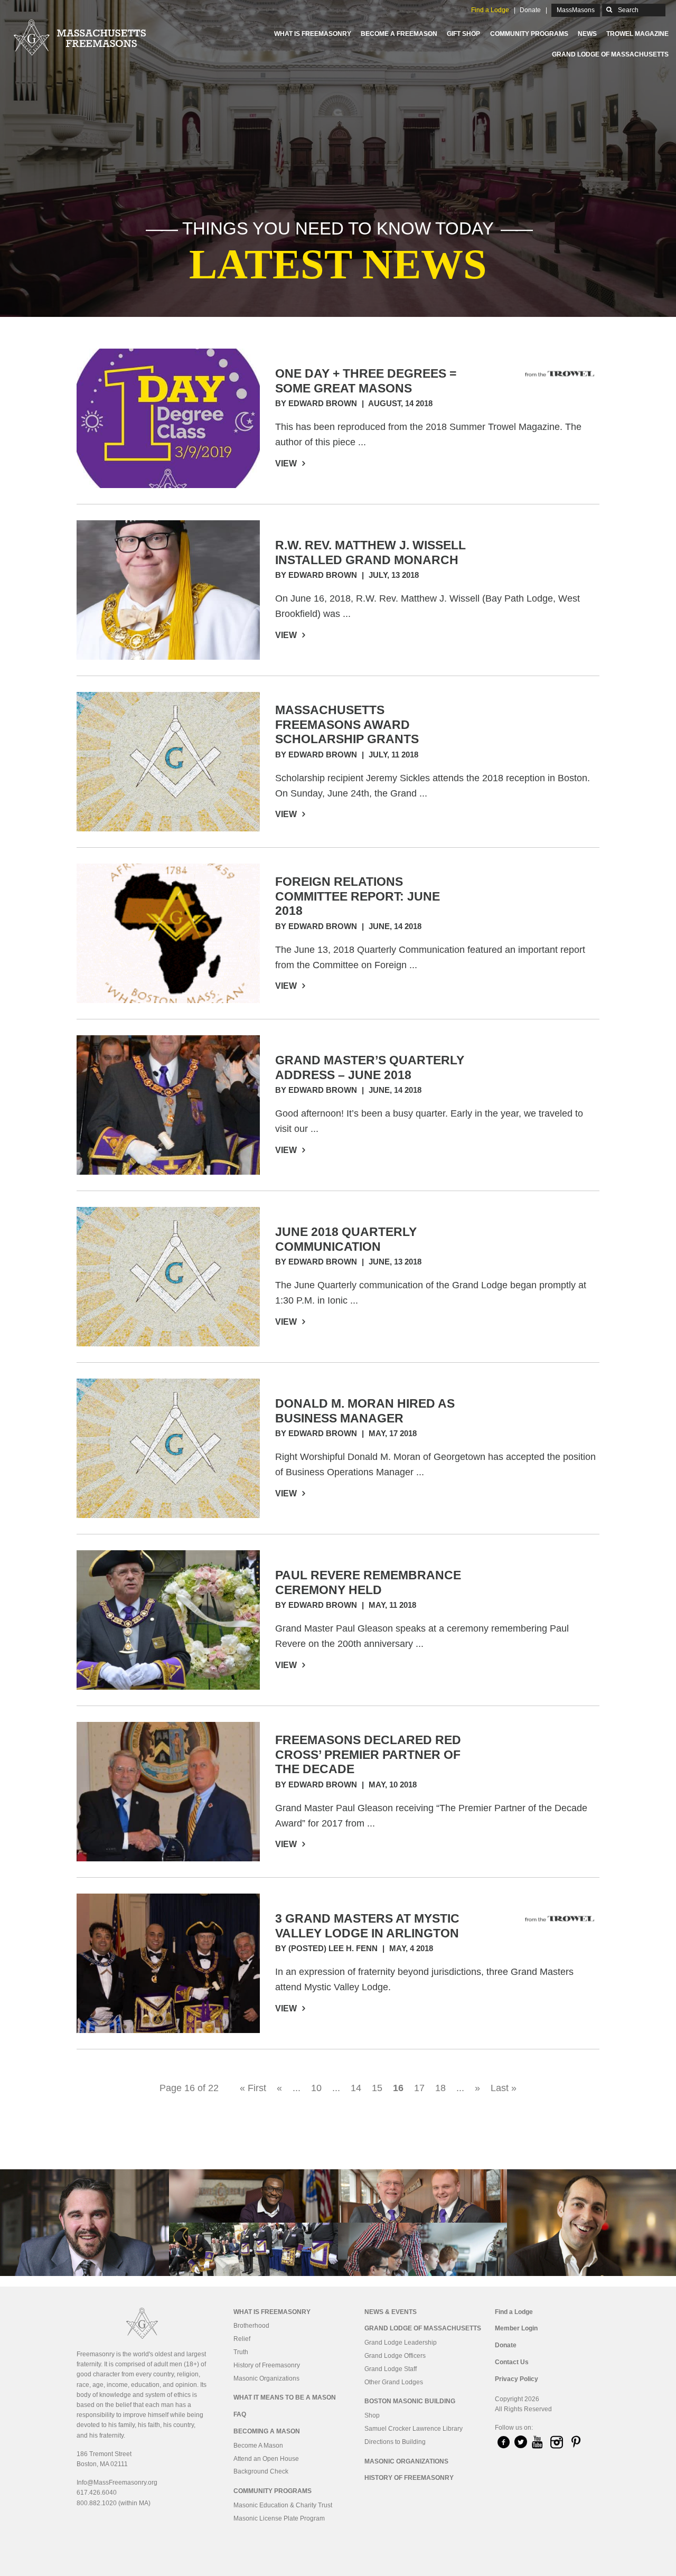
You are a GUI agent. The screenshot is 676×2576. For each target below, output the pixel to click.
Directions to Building (395, 2442)
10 (316, 2088)
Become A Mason (258, 2446)
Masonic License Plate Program (279, 2518)
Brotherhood (251, 2326)
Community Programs (529, 34)
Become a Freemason (399, 34)
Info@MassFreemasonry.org (117, 2483)
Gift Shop (463, 34)
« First (253, 2088)
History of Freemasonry (267, 2365)
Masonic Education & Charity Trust (283, 2505)
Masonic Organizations (266, 2378)
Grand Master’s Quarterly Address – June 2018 (370, 1067)
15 (377, 2088)
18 (440, 2088)
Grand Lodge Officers (395, 2356)
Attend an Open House (266, 2459)
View (287, 463)
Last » (504, 2088)
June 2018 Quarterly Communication (346, 1239)
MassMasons (576, 10)
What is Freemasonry (313, 34)
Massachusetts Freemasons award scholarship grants (347, 724)
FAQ (240, 2414)
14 (356, 2088)
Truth (241, 2352)
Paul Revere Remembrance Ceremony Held (368, 1582)
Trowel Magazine (637, 34)
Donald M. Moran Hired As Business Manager (365, 1411)
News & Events (391, 2312)
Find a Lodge (490, 10)
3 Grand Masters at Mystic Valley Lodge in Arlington (367, 1926)
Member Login (516, 2328)
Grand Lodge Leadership (401, 2343)
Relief (242, 2339)
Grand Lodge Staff (391, 2369)
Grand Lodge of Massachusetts (610, 54)
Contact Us (512, 2362)
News (587, 34)
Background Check (261, 2471)
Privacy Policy (517, 2379)
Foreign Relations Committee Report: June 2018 (358, 896)
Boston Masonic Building (410, 2401)
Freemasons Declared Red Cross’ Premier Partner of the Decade (368, 1754)
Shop (372, 2415)
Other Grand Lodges (394, 2382)
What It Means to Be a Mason (285, 2397)
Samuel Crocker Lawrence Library (414, 2429)
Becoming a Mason (267, 2431)
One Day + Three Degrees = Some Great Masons (366, 381)
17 (419, 2088)
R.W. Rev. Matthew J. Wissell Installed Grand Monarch (370, 552)
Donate (530, 10)
